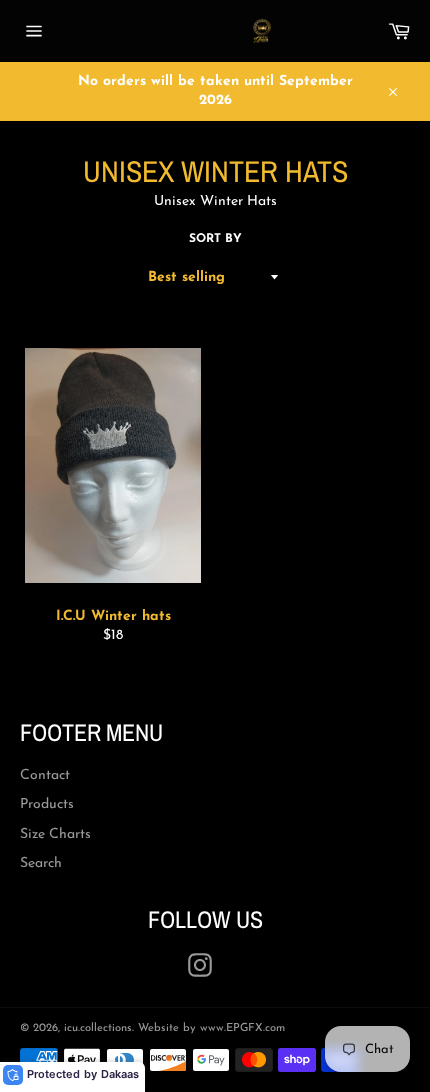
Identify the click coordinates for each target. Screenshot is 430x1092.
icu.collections (98, 1028)
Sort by (215, 239)
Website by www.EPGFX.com (211, 1028)
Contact (45, 775)
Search (41, 863)
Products (47, 804)
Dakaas (120, 1074)
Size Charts (55, 834)
